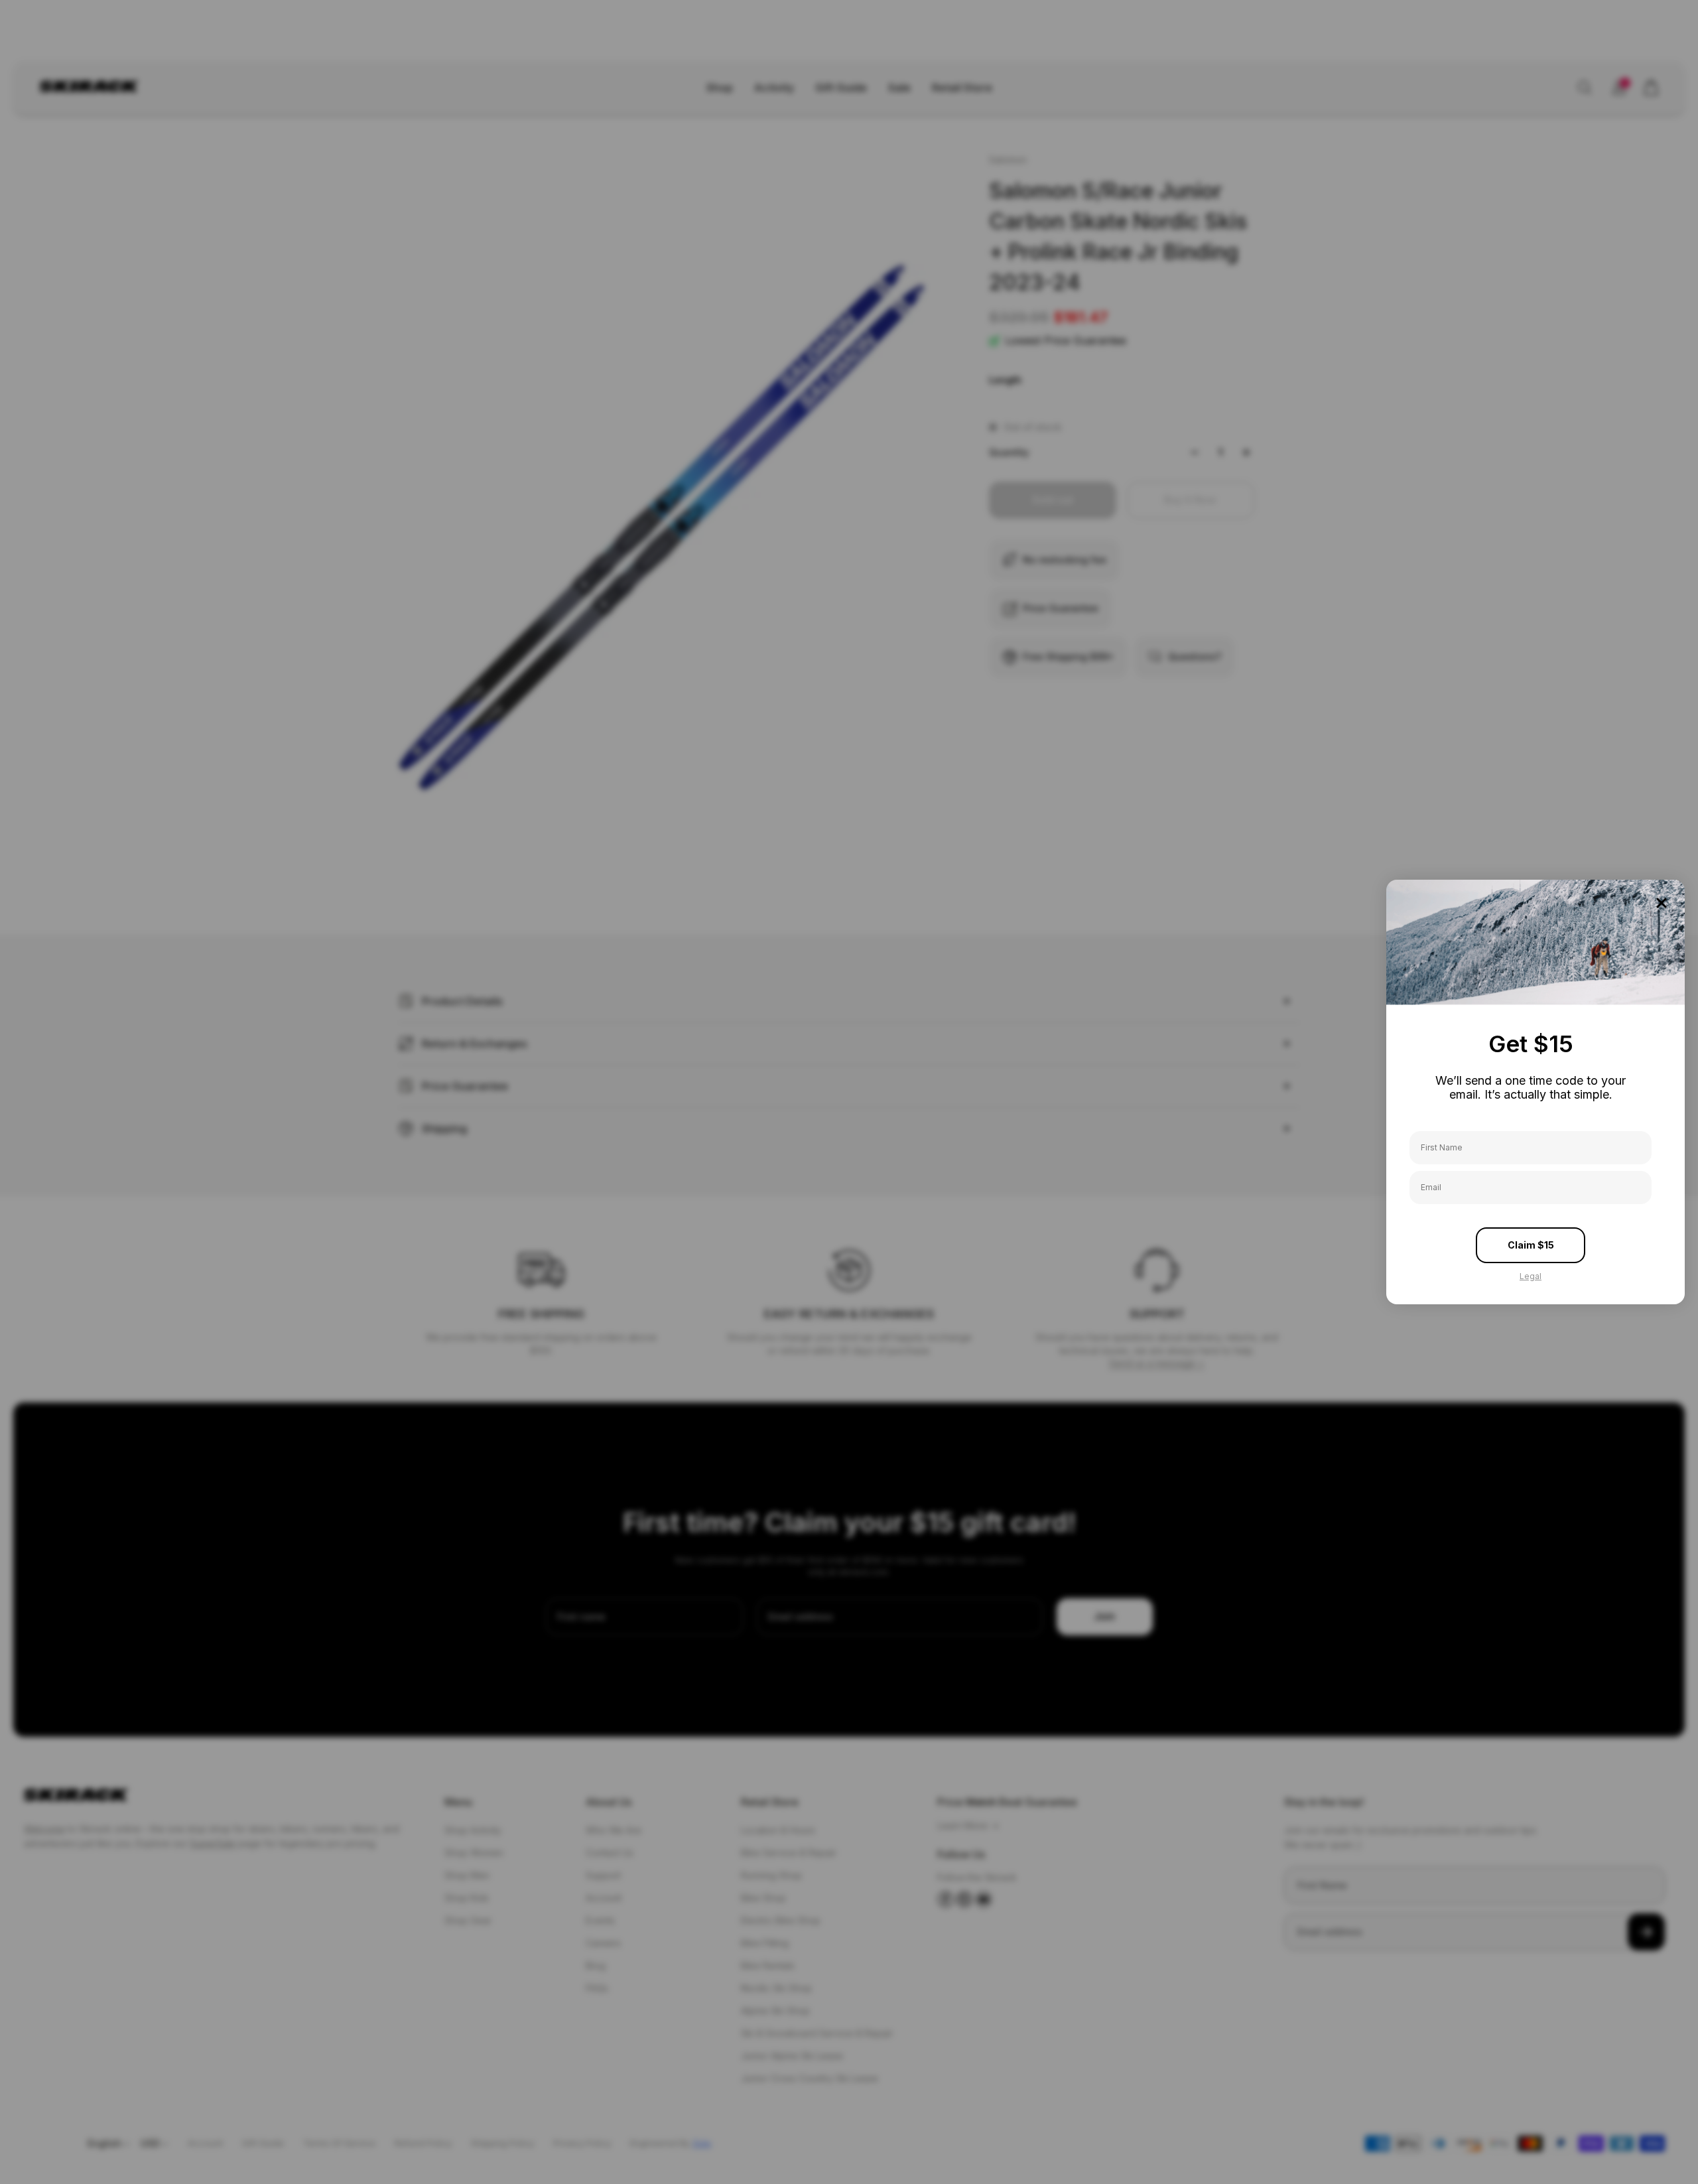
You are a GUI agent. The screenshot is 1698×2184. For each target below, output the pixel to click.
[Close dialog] (1662, 903)
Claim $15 (1531, 1245)
